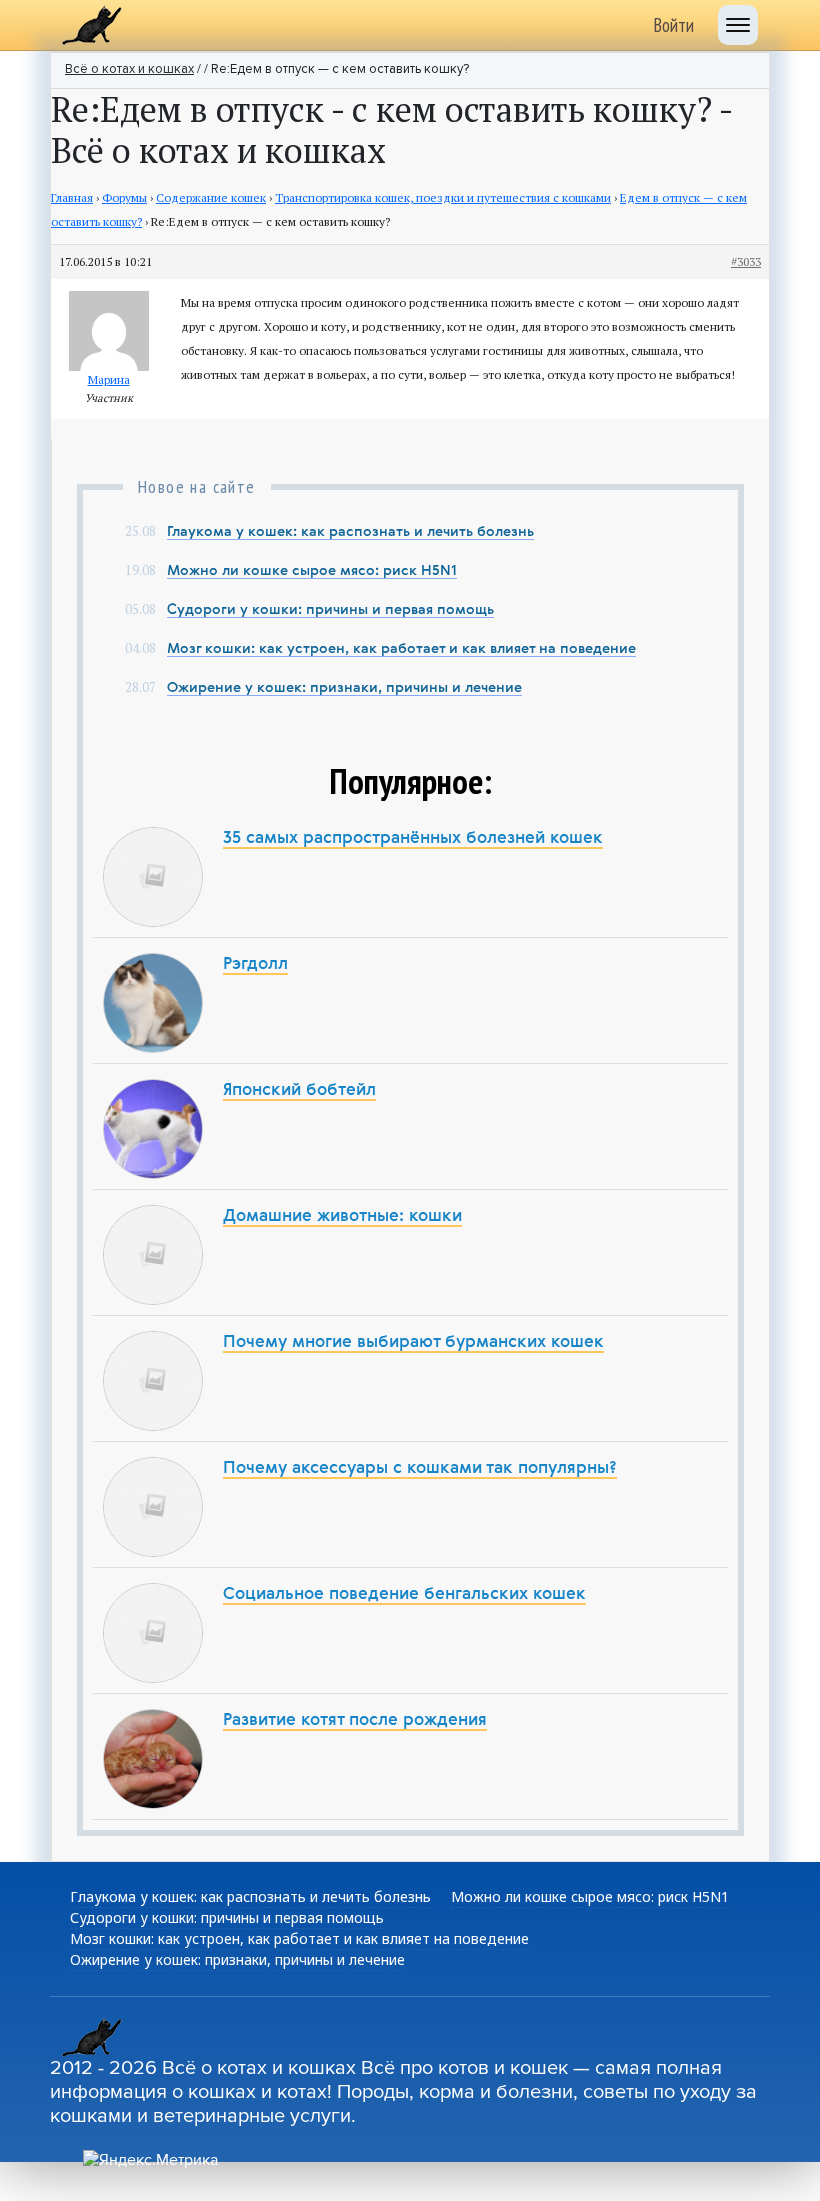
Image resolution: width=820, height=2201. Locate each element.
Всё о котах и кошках (129, 69)
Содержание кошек (211, 197)
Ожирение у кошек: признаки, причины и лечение (344, 688)
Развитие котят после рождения (355, 1720)
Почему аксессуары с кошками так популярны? (420, 1468)
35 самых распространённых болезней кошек (413, 838)
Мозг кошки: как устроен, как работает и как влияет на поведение (401, 649)
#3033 (746, 261)
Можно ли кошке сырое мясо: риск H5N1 (312, 571)
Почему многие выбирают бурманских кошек (413, 1342)
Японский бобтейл (299, 1090)
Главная (72, 197)
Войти (673, 25)
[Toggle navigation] (738, 25)
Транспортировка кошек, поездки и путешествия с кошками (443, 197)
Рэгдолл (255, 964)
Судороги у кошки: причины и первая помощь (330, 610)
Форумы (124, 197)
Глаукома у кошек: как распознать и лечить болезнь (350, 532)
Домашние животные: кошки (342, 1216)
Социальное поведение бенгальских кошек (404, 1594)
